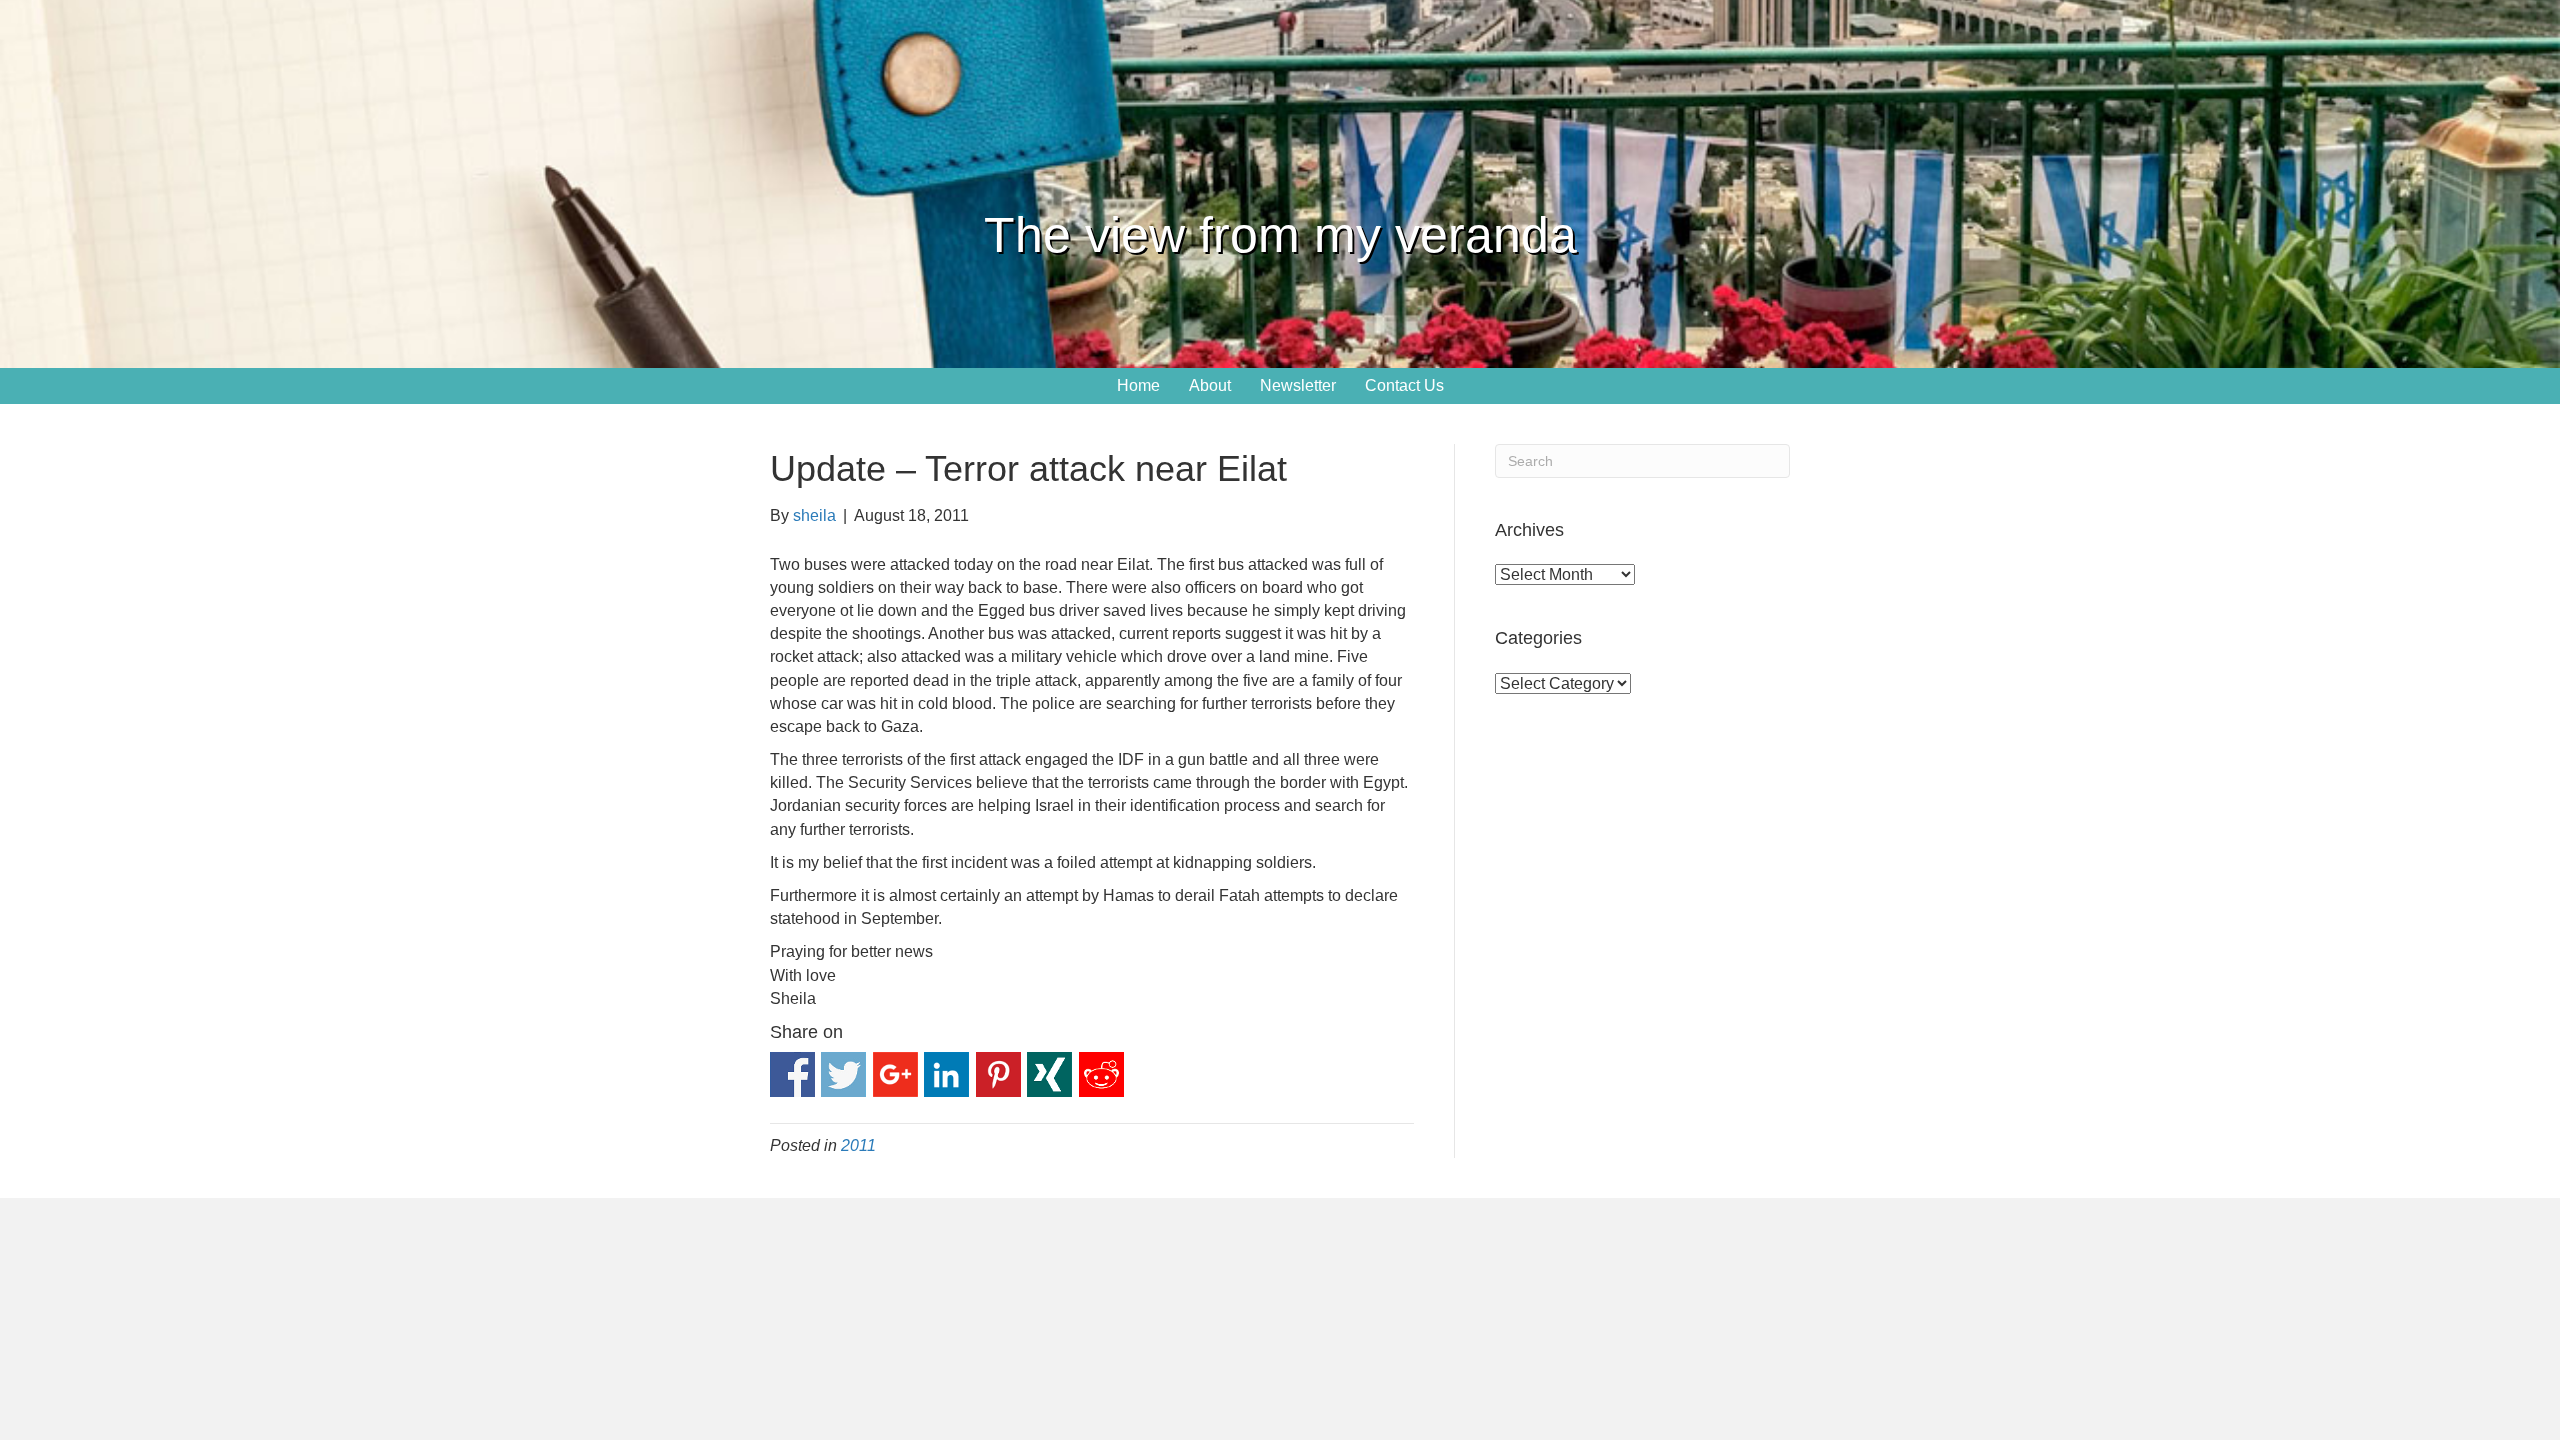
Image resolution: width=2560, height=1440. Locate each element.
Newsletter (1298, 385)
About (1210, 385)
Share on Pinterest (998, 1074)
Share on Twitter (843, 1074)
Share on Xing (1049, 1074)
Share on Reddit (1101, 1074)
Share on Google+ (895, 1074)
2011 (858, 1145)
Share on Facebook (792, 1074)
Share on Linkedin (946, 1074)
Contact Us (1404, 385)
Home (1138, 385)
